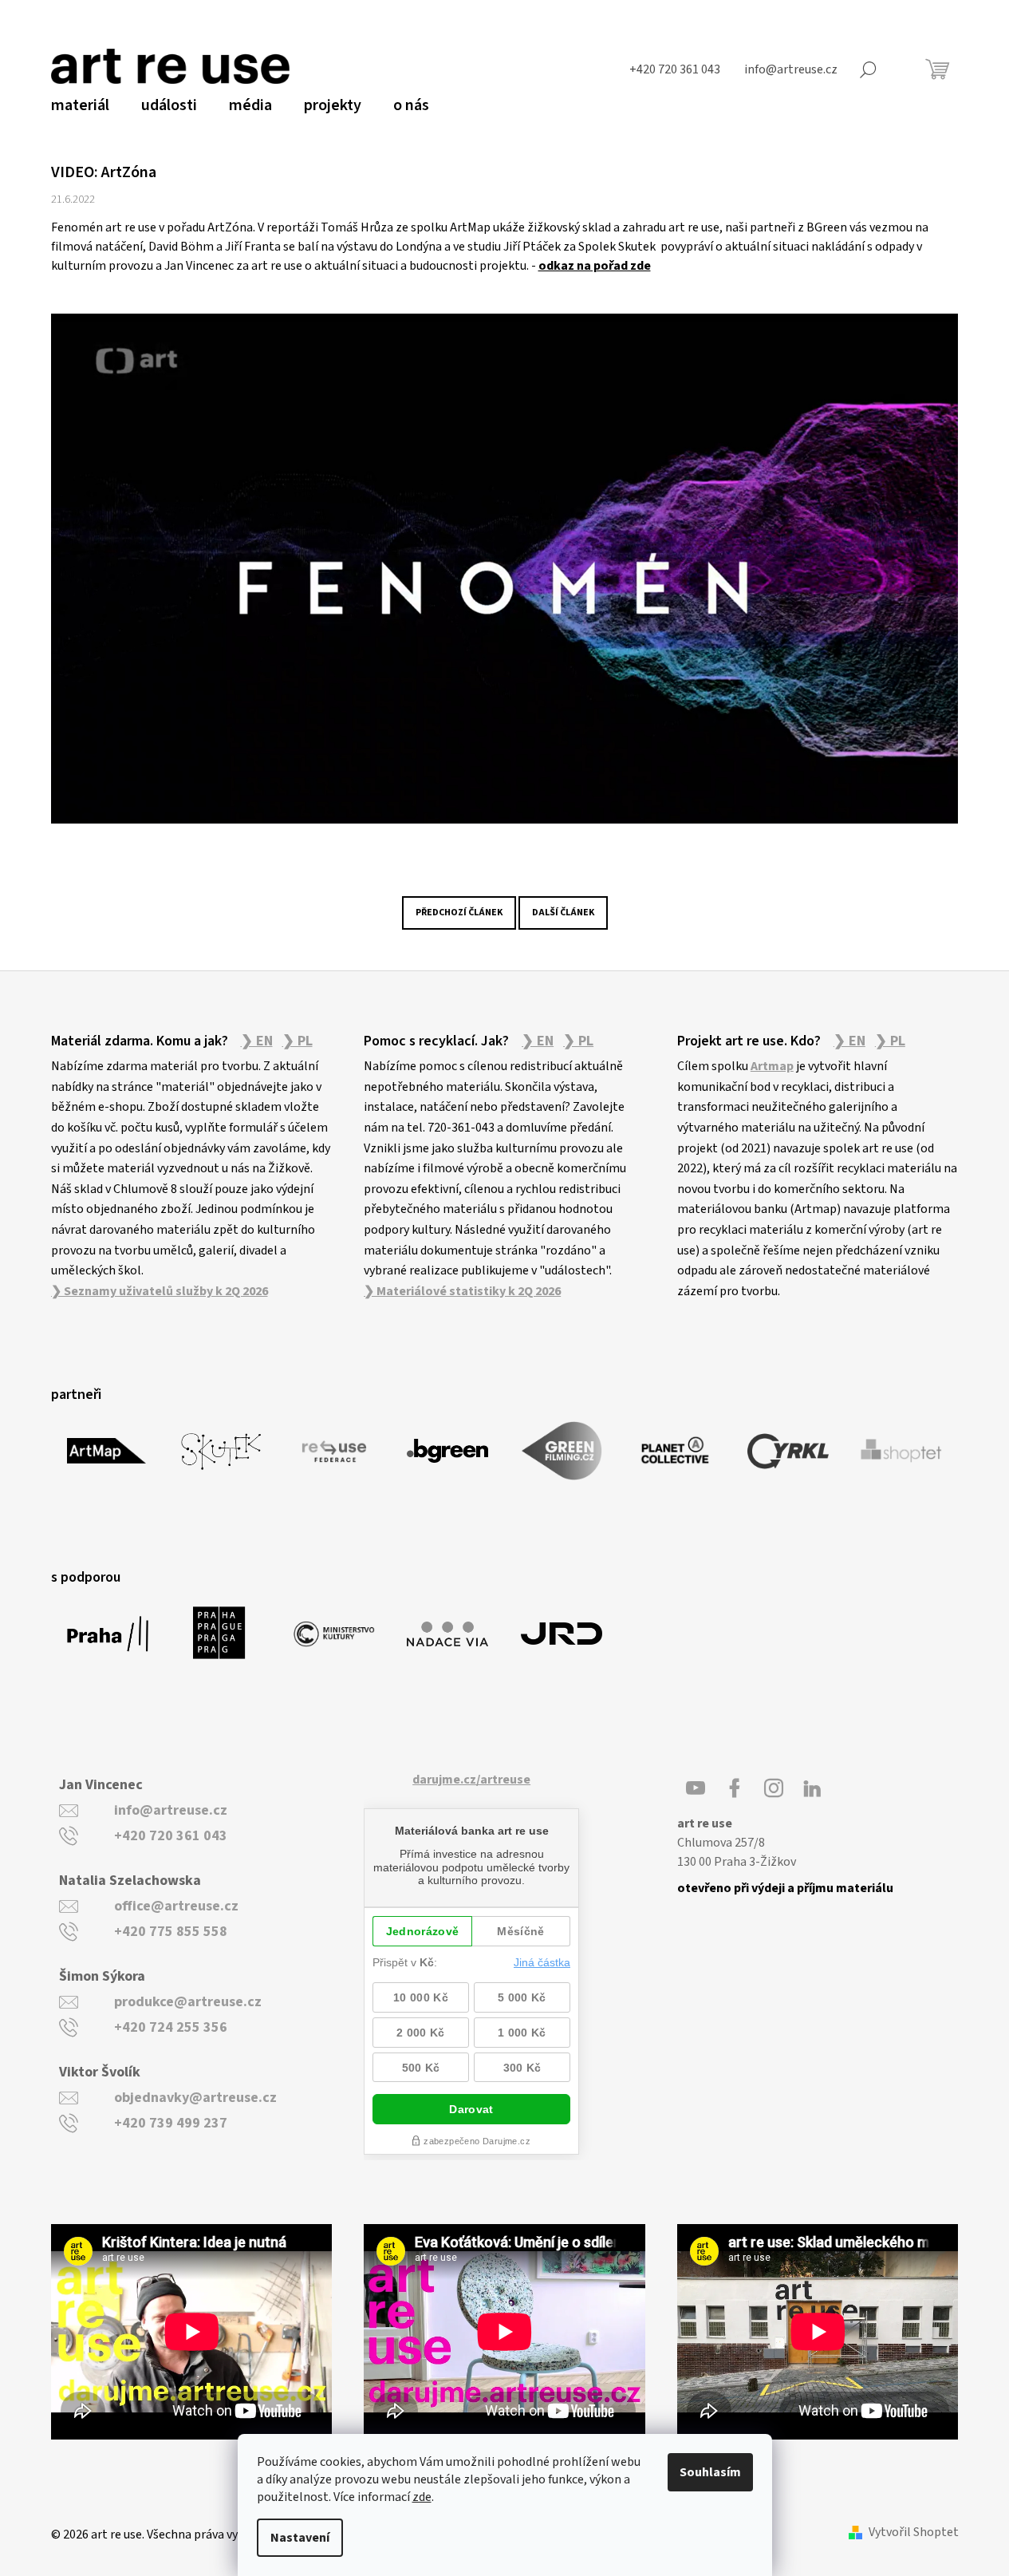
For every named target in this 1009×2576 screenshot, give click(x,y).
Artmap (772, 1066)
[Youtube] (696, 1788)
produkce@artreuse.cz (188, 2002)
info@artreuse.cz (171, 1810)
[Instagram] (774, 1788)
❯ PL (298, 1041)
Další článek (563, 913)
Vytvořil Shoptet (914, 2533)
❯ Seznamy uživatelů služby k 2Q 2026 (160, 1291)
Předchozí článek (459, 913)
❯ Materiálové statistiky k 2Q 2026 (462, 1291)
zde (422, 2497)
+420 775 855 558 (171, 1932)
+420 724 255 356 (171, 2027)
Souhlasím (710, 2472)
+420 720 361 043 (171, 1836)
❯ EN (257, 1041)
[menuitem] (80, 105)
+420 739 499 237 (171, 2123)
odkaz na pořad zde (595, 266)
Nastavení (300, 2538)
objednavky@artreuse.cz (195, 2098)
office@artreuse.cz (176, 1906)
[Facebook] (735, 1788)
